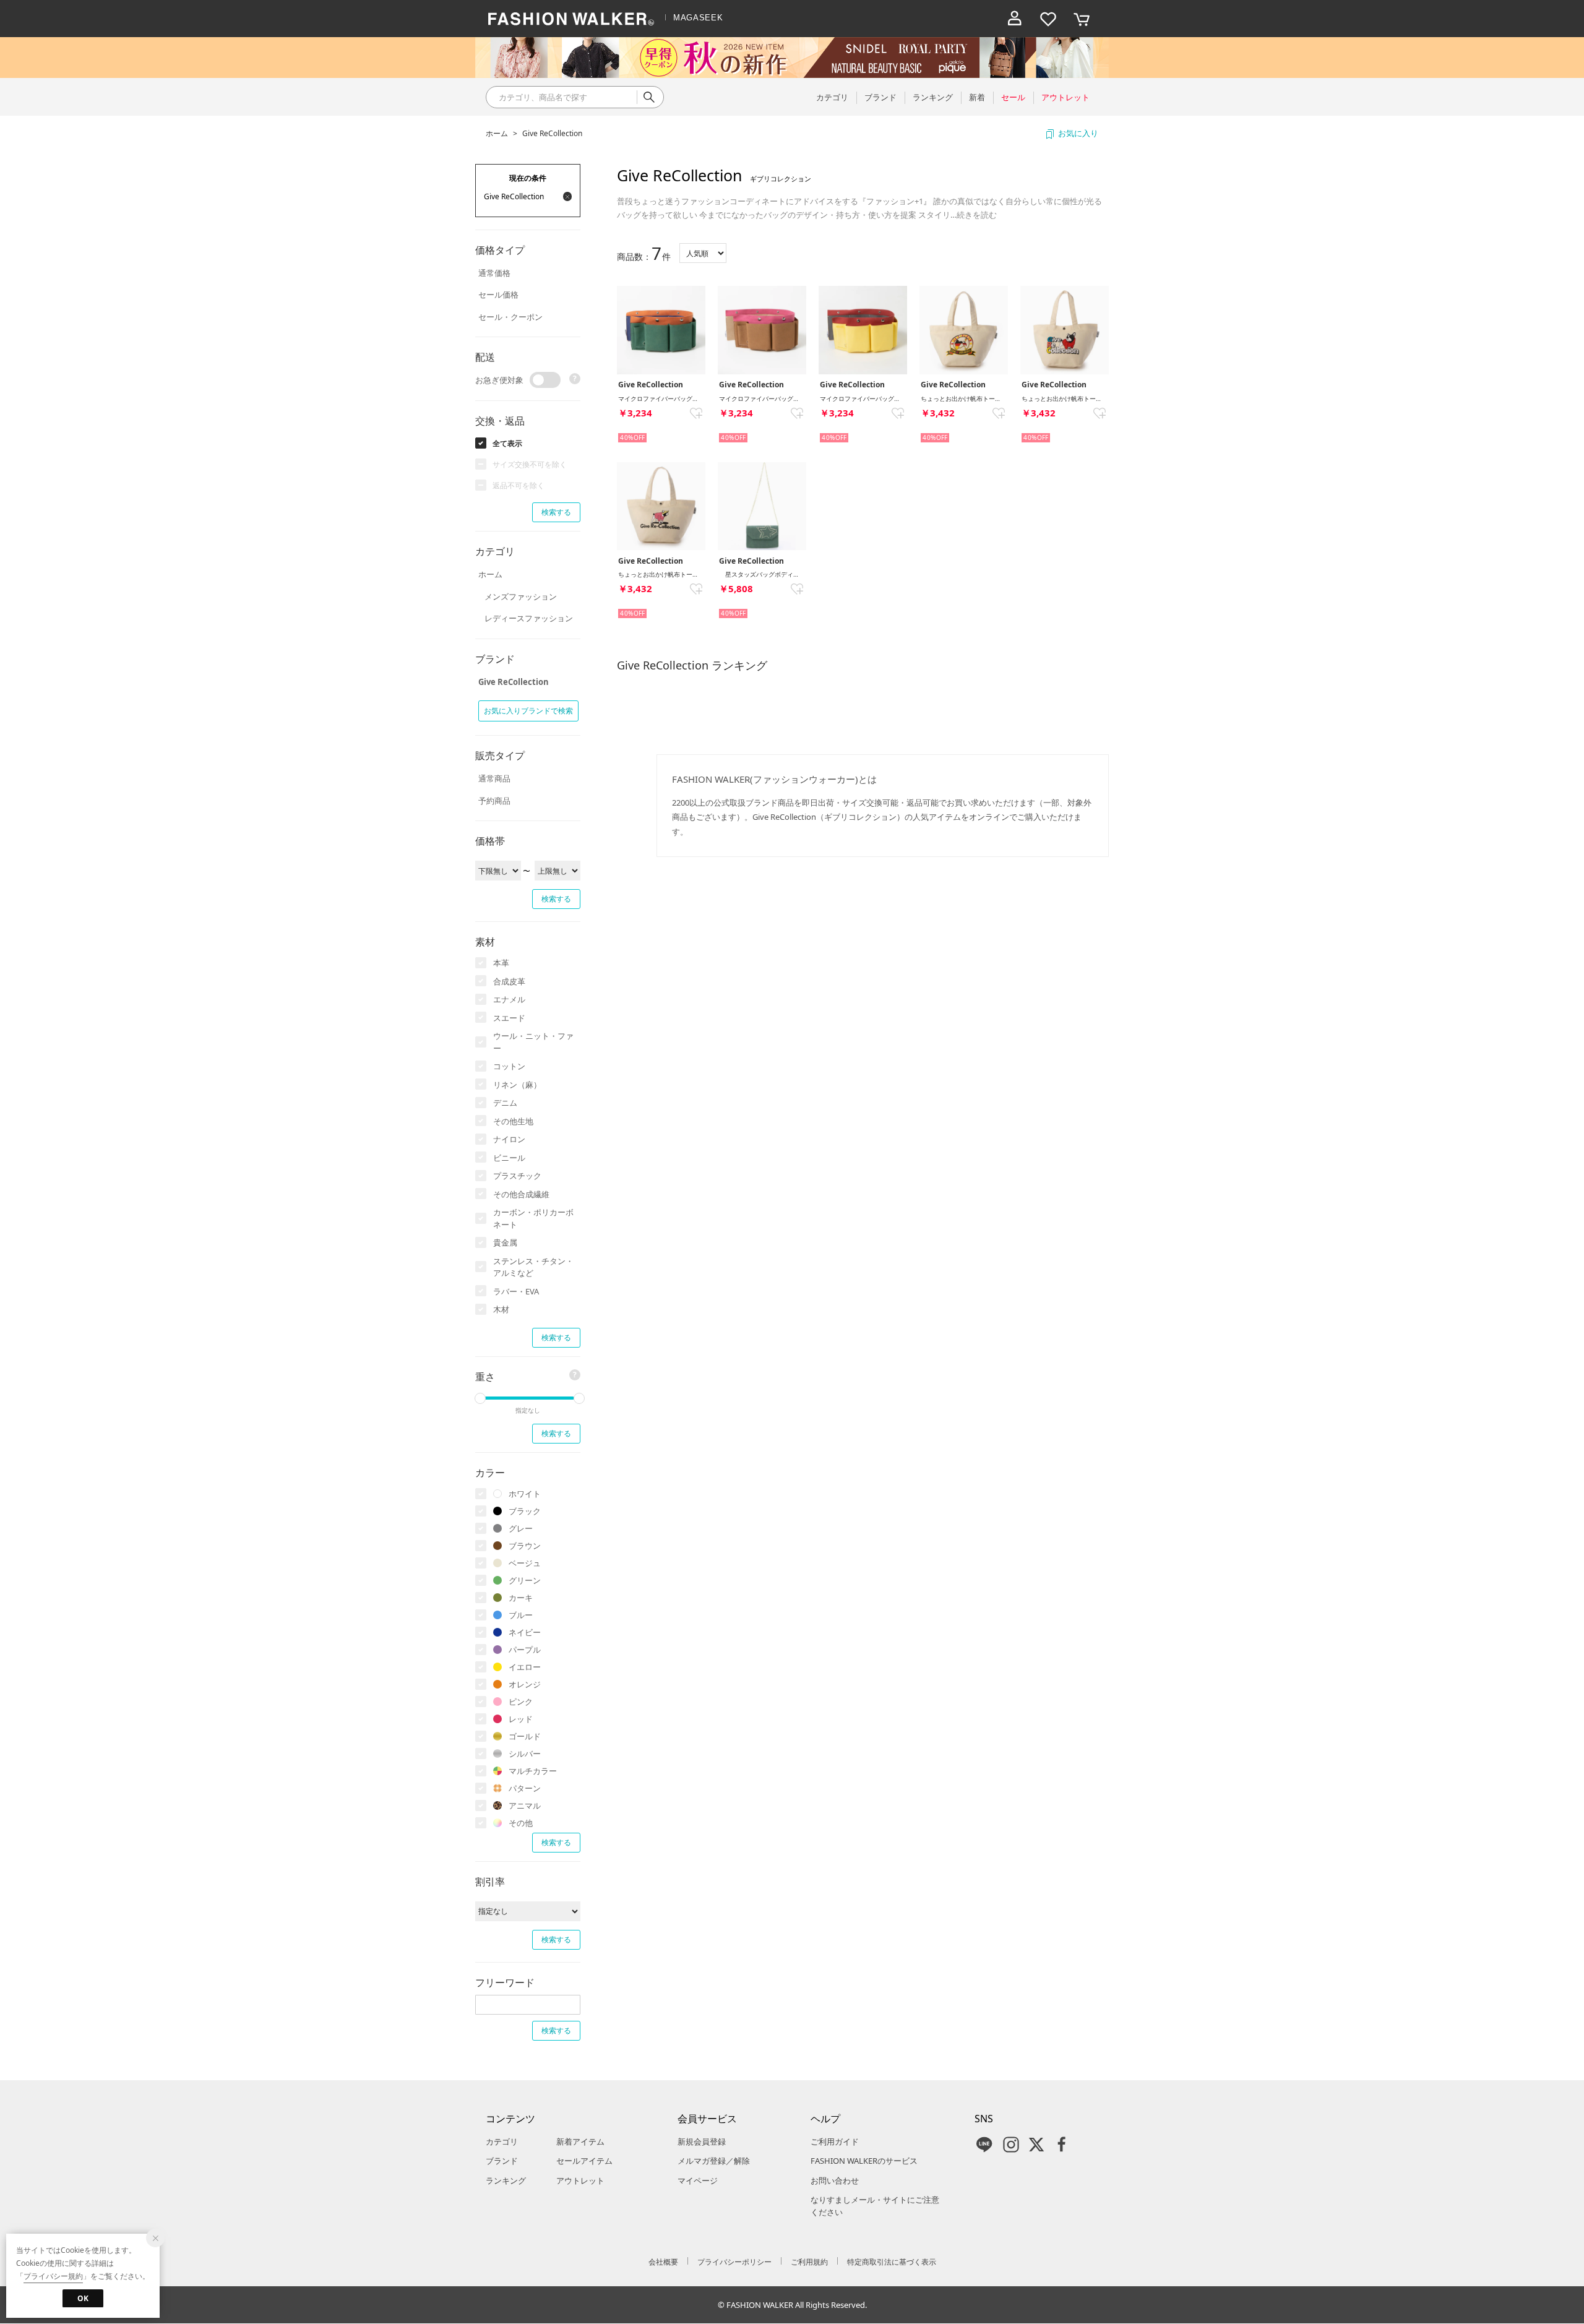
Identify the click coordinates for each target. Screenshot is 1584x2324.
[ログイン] (1015, 19)
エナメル (509, 999)
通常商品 (494, 778)
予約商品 (494, 801)
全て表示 (507, 443)
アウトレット (580, 2180)
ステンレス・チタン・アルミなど (533, 1267)
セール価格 (498, 295)
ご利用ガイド (835, 2141)
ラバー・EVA (516, 1291)
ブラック (525, 1511)
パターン (525, 1788)
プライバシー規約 (53, 2276)
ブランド (502, 2161)
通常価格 (494, 273)
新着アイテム (580, 2141)
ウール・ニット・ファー (533, 1042)
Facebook (1062, 2145)
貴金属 (505, 1242)
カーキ (521, 1598)
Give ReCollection (552, 133)
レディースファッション (529, 618)
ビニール (509, 1158)
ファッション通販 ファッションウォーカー (571, 19)
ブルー (521, 1615)
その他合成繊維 (521, 1194)
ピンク (521, 1702)
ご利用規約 (809, 2262)
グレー (521, 1528)
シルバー (525, 1754)
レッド (521, 1719)
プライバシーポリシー (734, 2262)
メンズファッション (521, 596)
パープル (525, 1650)
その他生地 (513, 1121)
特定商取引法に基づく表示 (892, 2262)
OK (83, 2298)
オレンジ (525, 1684)
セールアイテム (584, 2161)
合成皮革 (509, 981)
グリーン (525, 1580)
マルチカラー (533, 1771)
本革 (501, 963)
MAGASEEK (698, 18)
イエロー (525, 1667)
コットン (509, 1066)
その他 (521, 1823)
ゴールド (525, 1736)
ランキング (506, 2180)
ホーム (497, 133)
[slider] (480, 1398)
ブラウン (525, 1546)
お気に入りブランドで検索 (528, 711)
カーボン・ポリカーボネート (533, 1218)
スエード (509, 1018)
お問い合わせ (835, 2180)
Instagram (1011, 2145)
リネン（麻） (517, 1085)
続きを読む (977, 215)
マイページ (698, 2180)
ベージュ (525, 1563)
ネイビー (525, 1632)
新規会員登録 (702, 2141)
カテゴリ (502, 2141)
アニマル (525, 1805)
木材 (501, 1309)
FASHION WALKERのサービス (864, 2161)
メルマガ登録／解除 (714, 2161)
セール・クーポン (510, 317)
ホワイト (525, 1494)
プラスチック (517, 1176)
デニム (505, 1103)
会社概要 (663, 2262)
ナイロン (509, 1139)
